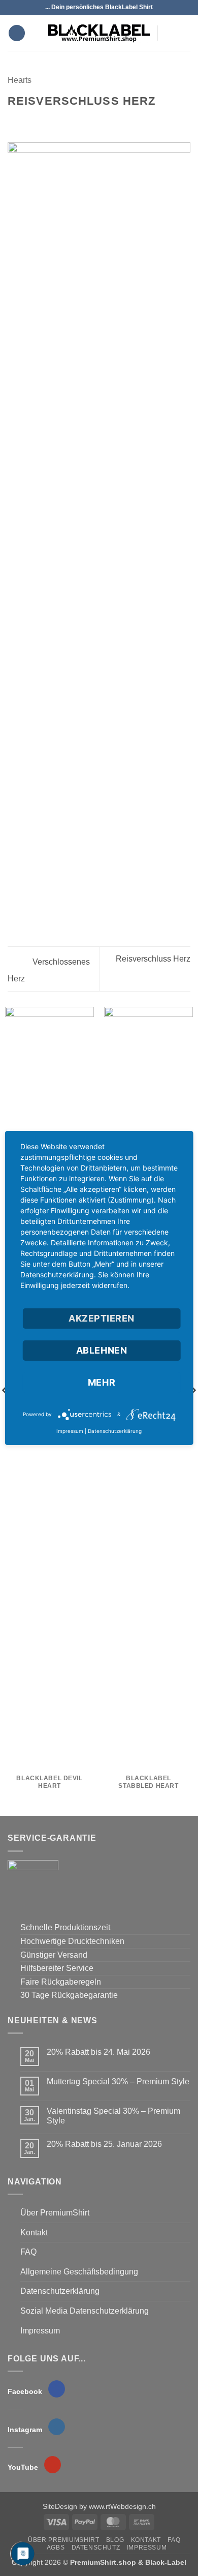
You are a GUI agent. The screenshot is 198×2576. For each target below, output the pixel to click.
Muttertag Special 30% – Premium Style (118, 2081)
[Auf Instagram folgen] (181, 26)
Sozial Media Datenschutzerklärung (85, 2311)
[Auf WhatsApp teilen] (14, 121)
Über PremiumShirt (55, 2213)
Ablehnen (102, 1350)
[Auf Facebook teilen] (26, 121)
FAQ (28, 2252)
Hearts (20, 80)
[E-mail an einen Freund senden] (51, 121)
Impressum (40, 2331)
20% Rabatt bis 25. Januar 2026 (104, 2144)
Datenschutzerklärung (60, 2291)
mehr (102, 1382)
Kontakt (34, 2233)
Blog (115, 2540)
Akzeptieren (102, 1318)
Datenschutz (96, 2548)
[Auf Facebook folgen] (168, 26)
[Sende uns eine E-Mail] (168, 40)
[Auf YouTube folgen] (181, 40)
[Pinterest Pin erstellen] (63, 121)
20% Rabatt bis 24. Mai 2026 (98, 2052)
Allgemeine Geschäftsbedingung (79, 2272)
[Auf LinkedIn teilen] (76, 121)
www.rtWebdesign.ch (122, 2506)
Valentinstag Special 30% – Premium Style (113, 2116)
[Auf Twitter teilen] (39, 121)
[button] (17, 33)
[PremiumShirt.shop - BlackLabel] (99, 33)
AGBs (56, 2548)
